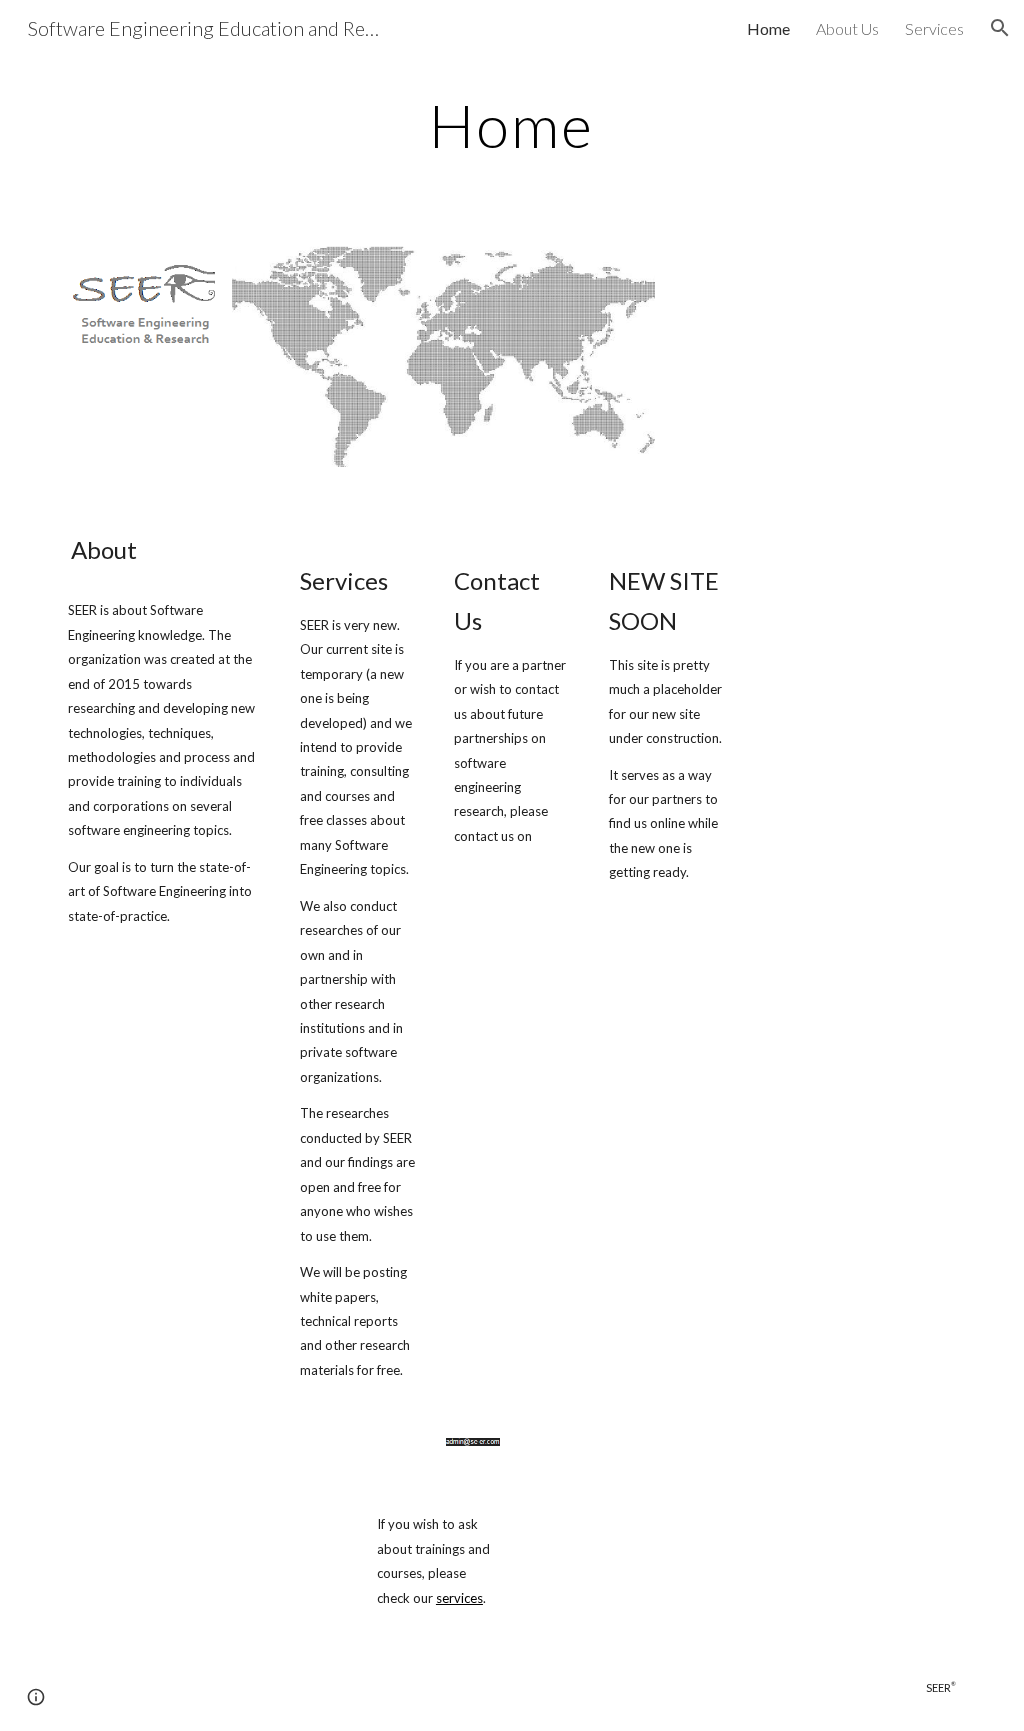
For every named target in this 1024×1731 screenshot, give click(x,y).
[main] (511, 125)
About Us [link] (847, 28)
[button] (1000, 28)
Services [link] (934, 28)
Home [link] (768, 28)
